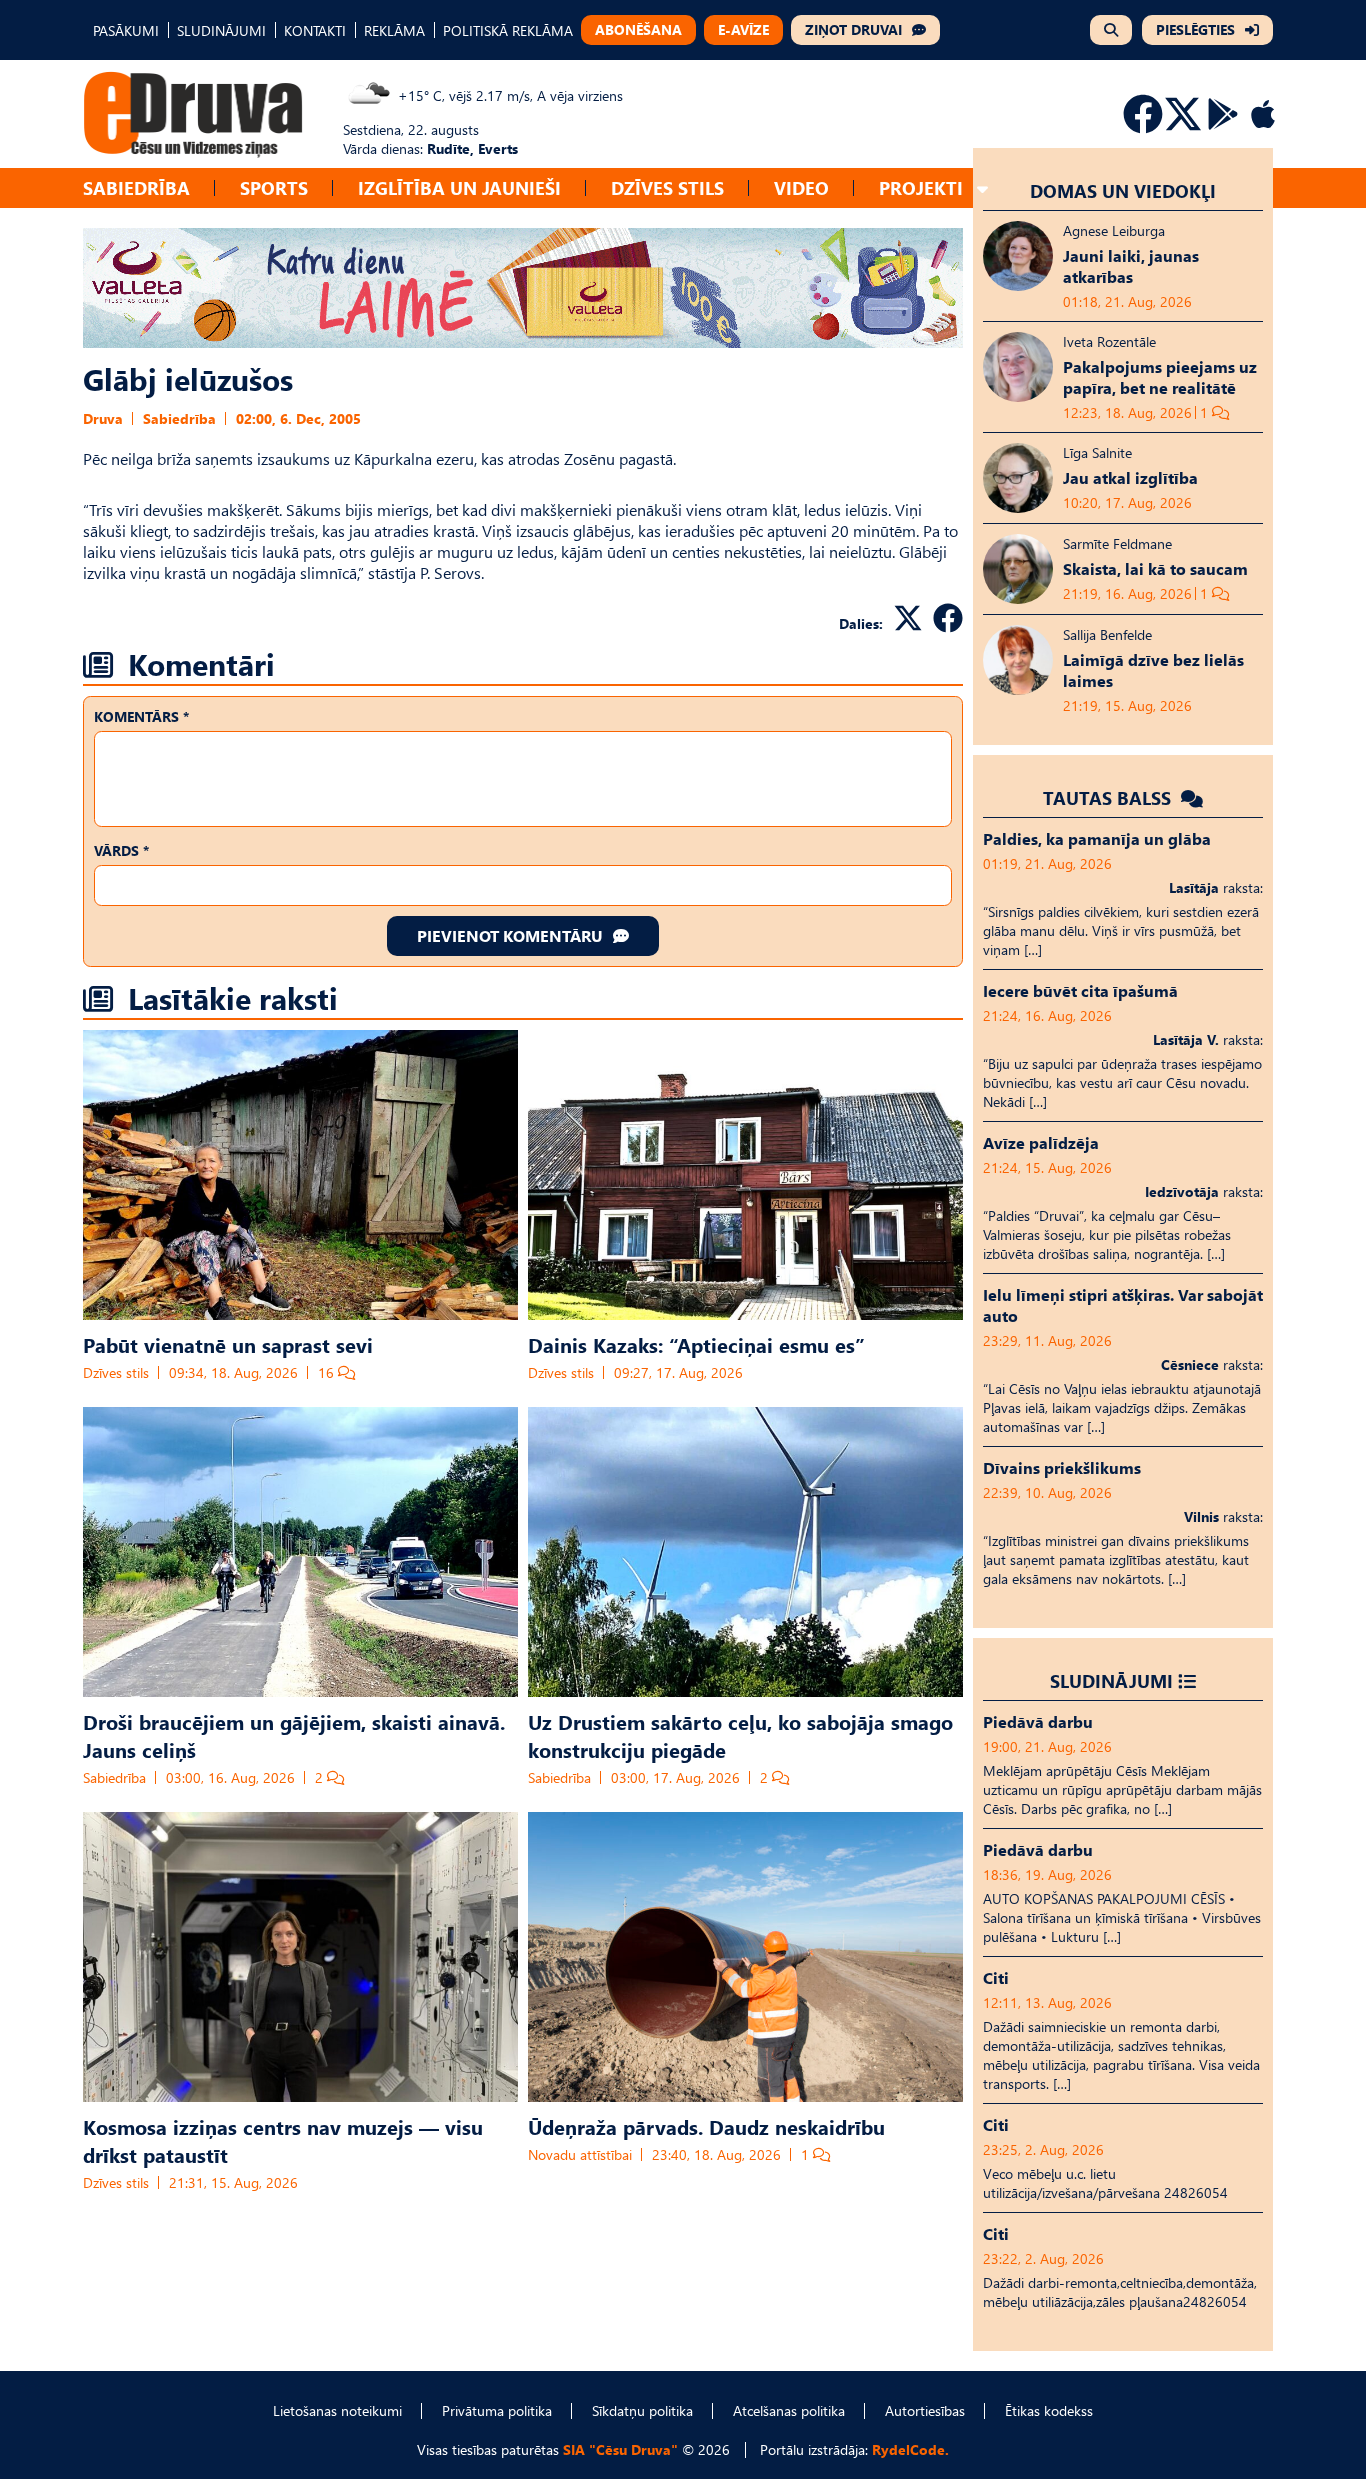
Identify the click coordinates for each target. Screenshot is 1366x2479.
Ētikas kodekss (1049, 2410)
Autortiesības (925, 2410)
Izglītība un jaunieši (459, 187)
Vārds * (121, 850)
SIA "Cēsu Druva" (620, 2449)
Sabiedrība (136, 187)
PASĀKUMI (126, 30)
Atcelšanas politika (789, 2410)
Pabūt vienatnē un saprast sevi (228, 1344)
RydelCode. (910, 2449)
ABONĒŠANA (638, 29)
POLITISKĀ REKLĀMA (508, 30)
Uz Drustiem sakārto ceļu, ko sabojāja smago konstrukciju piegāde (740, 1735)
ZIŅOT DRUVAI (853, 29)
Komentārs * (141, 716)
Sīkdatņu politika (642, 2410)
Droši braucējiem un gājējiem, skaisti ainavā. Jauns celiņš (294, 1735)
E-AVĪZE (743, 29)
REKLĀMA (394, 30)
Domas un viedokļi (1123, 190)
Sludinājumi (1111, 1680)
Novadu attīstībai (580, 2154)
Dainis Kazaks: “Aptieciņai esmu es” (696, 1344)
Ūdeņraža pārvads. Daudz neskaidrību (706, 2126)
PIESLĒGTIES (1195, 29)
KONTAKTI (315, 30)
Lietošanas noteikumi (337, 2410)
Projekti (921, 187)
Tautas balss (1109, 797)
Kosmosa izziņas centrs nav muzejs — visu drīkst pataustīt (283, 2140)
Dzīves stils (667, 187)
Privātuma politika (497, 2410)
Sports (274, 187)
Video (801, 187)
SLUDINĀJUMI (221, 30)
